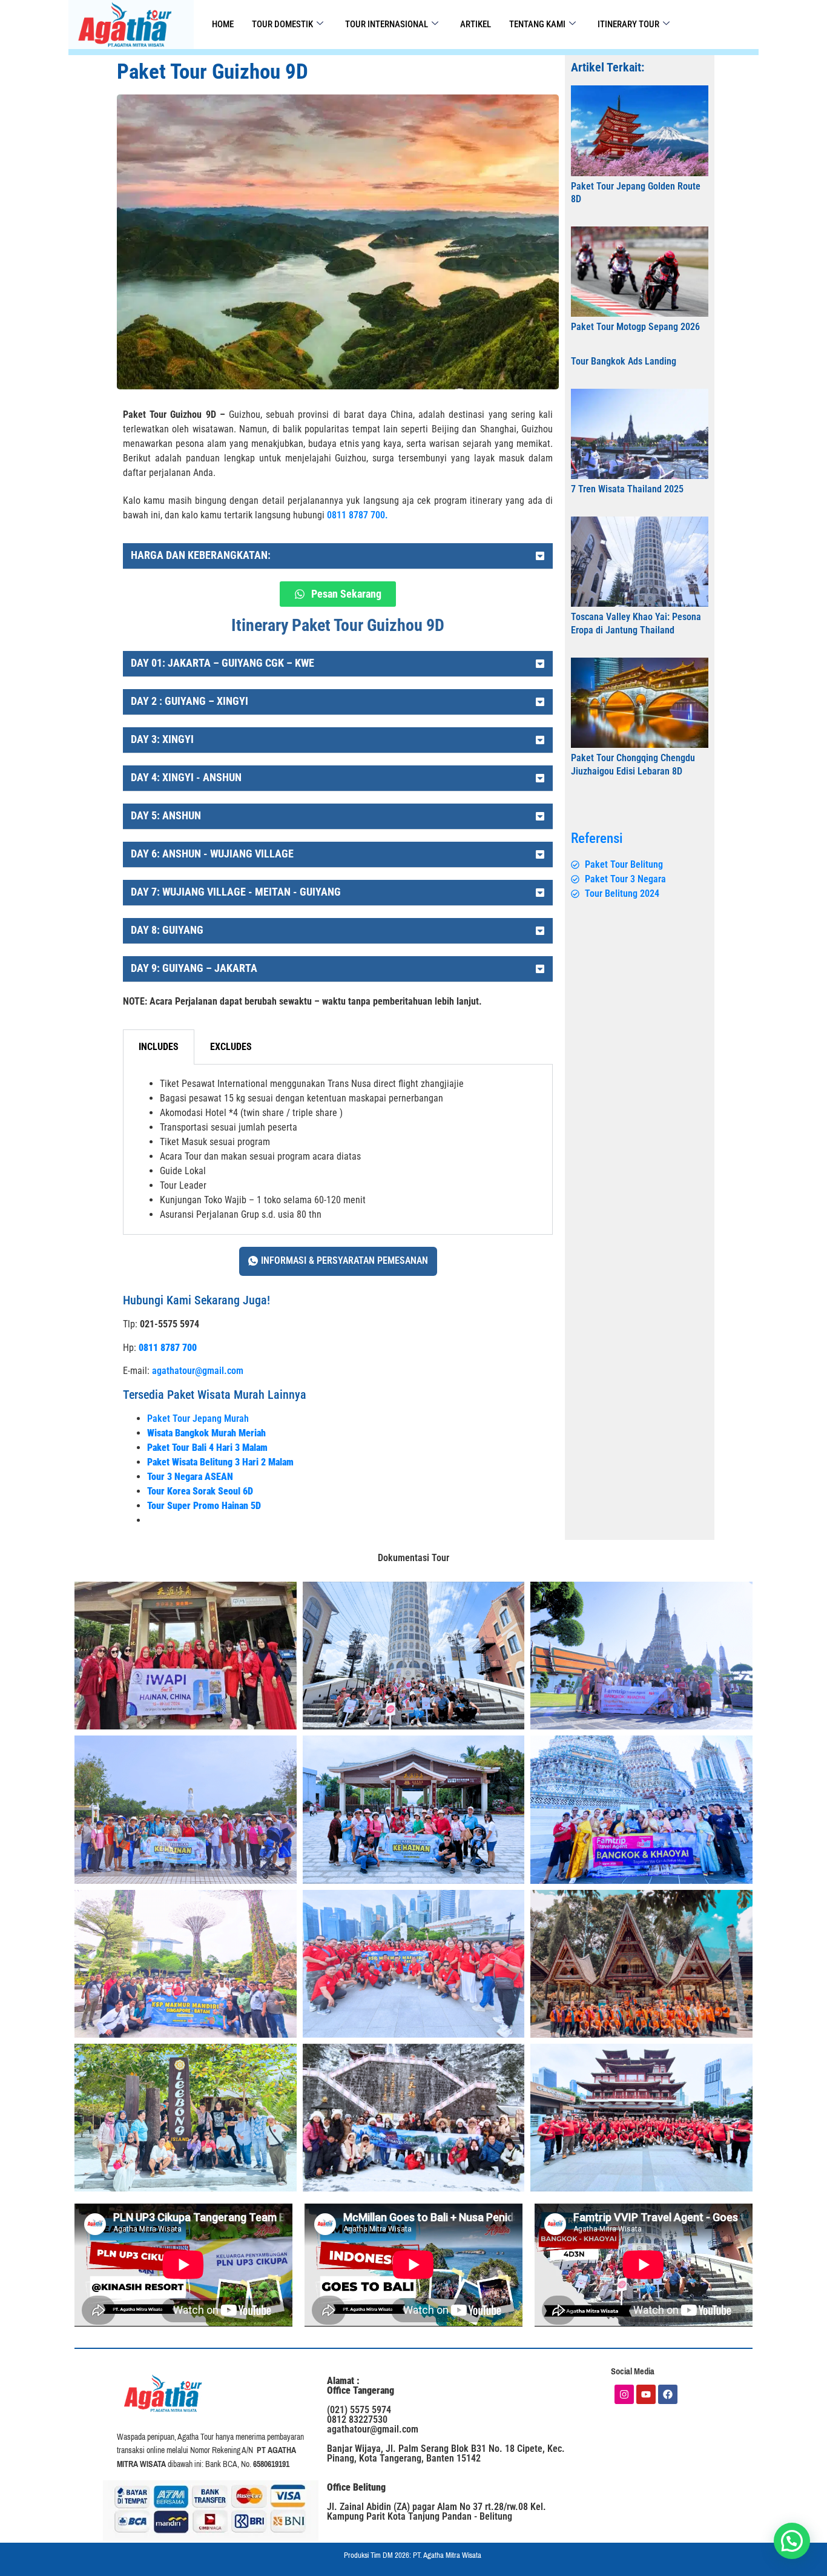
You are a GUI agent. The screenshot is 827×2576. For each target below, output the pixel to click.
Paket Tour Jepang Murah (198, 1418)
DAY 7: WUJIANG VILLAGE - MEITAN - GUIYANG (236, 892)
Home (223, 24)
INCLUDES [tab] (159, 1047)
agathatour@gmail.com (198, 1371)
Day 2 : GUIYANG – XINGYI (189, 701)
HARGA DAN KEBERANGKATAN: (201, 555)
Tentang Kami (537, 24)
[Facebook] (668, 2394)
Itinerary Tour (628, 24)
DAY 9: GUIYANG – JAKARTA (194, 968)
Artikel (476, 24)
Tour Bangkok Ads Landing (624, 361)
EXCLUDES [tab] (231, 1047)
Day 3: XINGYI (162, 739)
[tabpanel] (338, 1150)
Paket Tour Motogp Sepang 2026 (635, 327)
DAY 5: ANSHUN (166, 815)
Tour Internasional (387, 24)
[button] (338, 556)
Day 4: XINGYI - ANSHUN (186, 777)
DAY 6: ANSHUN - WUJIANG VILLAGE (212, 854)
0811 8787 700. (357, 515)
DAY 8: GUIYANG (167, 930)
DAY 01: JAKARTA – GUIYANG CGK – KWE (222, 663)
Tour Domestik (282, 24)
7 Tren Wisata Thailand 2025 (627, 489)
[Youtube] (646, 2394)
